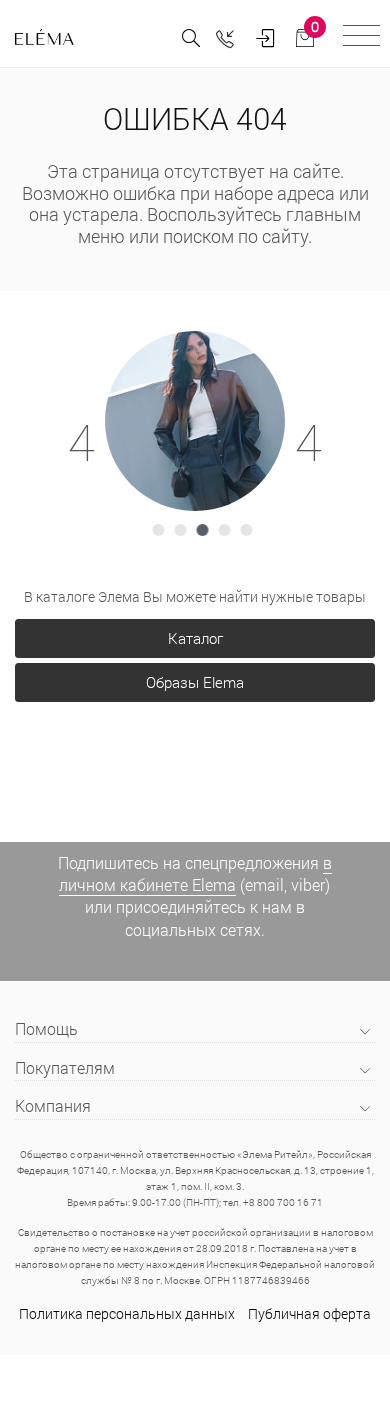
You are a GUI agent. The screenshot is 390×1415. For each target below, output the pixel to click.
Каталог (195, 638)
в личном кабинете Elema (195, 873)
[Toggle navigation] (361, 38)
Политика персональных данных (127, 1313)
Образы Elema (195, 682)
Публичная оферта (309, 1313)
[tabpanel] (195, 421)
